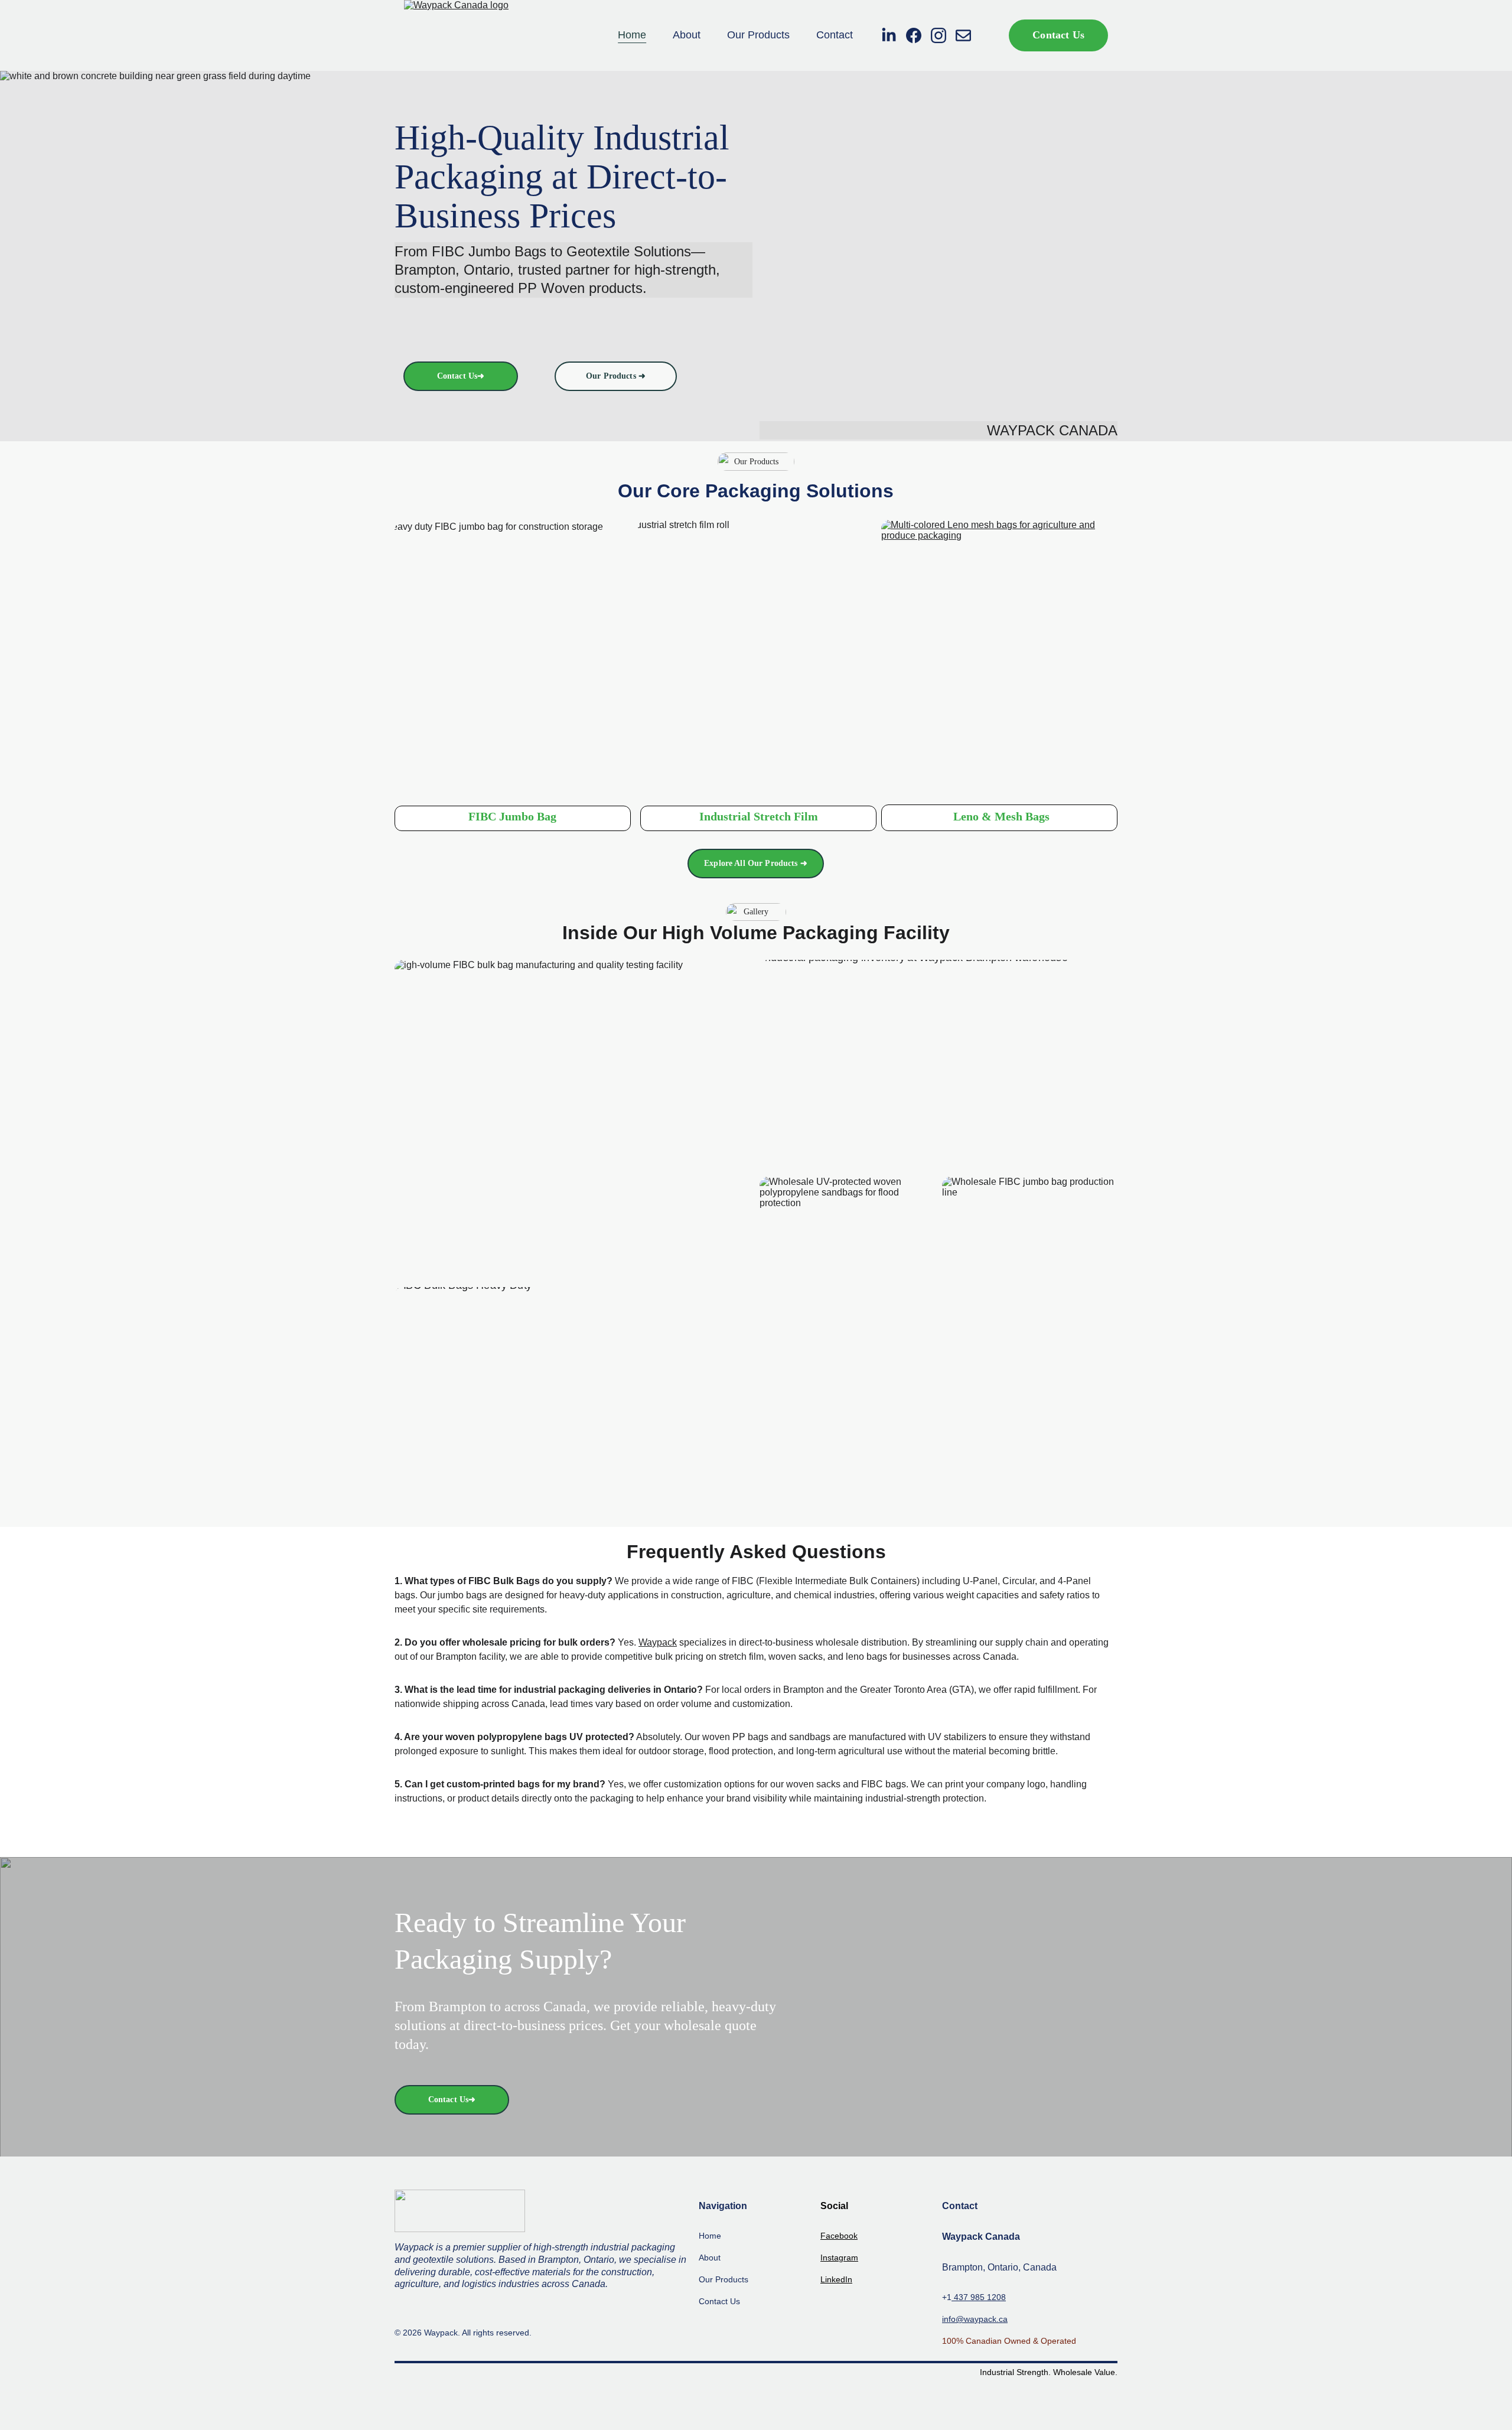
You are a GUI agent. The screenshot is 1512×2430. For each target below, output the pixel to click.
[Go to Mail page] (963, 35)
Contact (835, 35)
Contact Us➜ (461, 376)
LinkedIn (836, 2279)
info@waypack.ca (975, 2319)
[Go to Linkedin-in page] (894, 35)
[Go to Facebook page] (918, 35)
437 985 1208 (979, 2297)
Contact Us (1058, 35)
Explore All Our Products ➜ (756, 863)
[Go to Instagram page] (943, 35)
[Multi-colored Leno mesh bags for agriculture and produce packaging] (999, 657)
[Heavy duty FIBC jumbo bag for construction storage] (513, 659)
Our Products (758, 35)
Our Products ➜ (616, 376)
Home (632, 35)
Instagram (839, 2258)
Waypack (658, 1642)
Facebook (839, 2236)
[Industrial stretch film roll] (756, 657)
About (687, 35)
